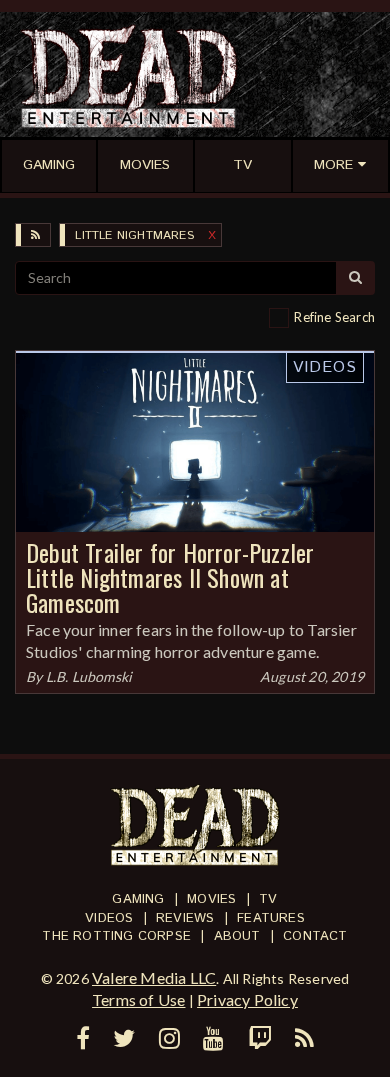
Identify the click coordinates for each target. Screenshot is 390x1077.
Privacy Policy (247, 999)
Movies (211, 899)
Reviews (185, 918)
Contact (315, 936)
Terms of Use (138, 999)
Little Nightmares (134, 235)
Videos (325, 367)
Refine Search (334, 317)
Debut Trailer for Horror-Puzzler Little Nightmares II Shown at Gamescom (170, 577)
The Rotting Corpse (116, 936)
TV (268, 899)
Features (271, 918)
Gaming (138, 899)
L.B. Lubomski (89, 676)
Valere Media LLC (154, 977)
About (237, 936)
